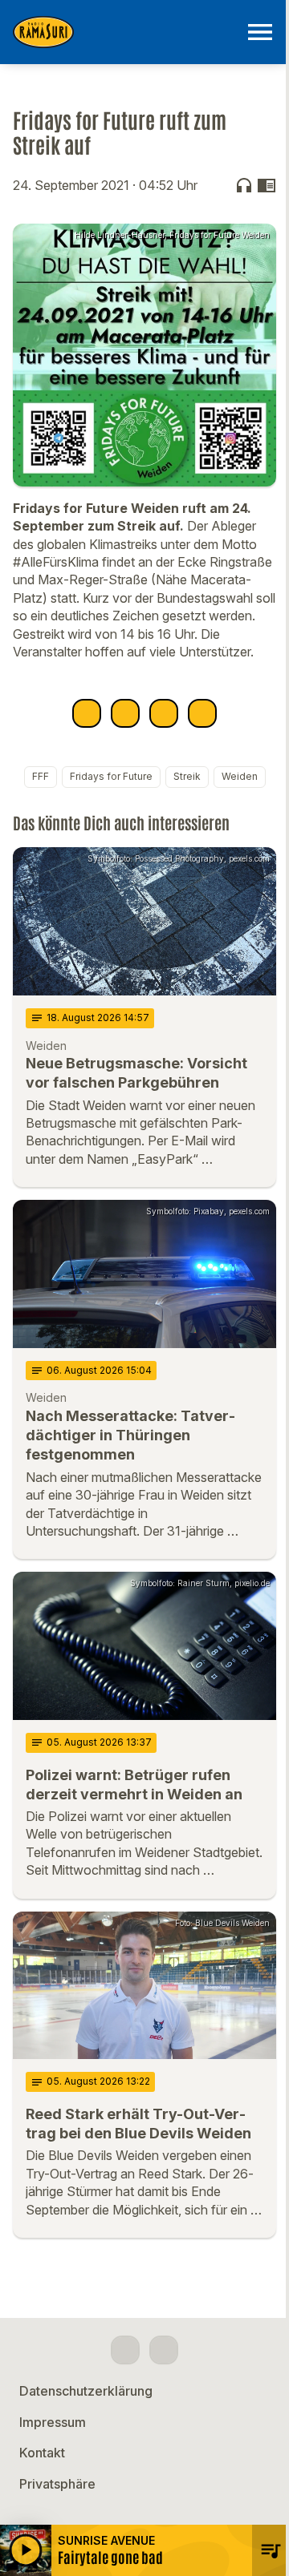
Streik (187, 776)
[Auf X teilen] (125, 713)
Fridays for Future (111, 776)
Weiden (240, 776)
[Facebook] (125, 2350)
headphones (244, 185)
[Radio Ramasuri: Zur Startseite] (125, 32)
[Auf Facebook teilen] (87, 713)
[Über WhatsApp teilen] (164, 713)
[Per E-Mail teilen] (202, 713)
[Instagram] (164, 2350)
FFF (41, 776)
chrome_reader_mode (267, 185)
